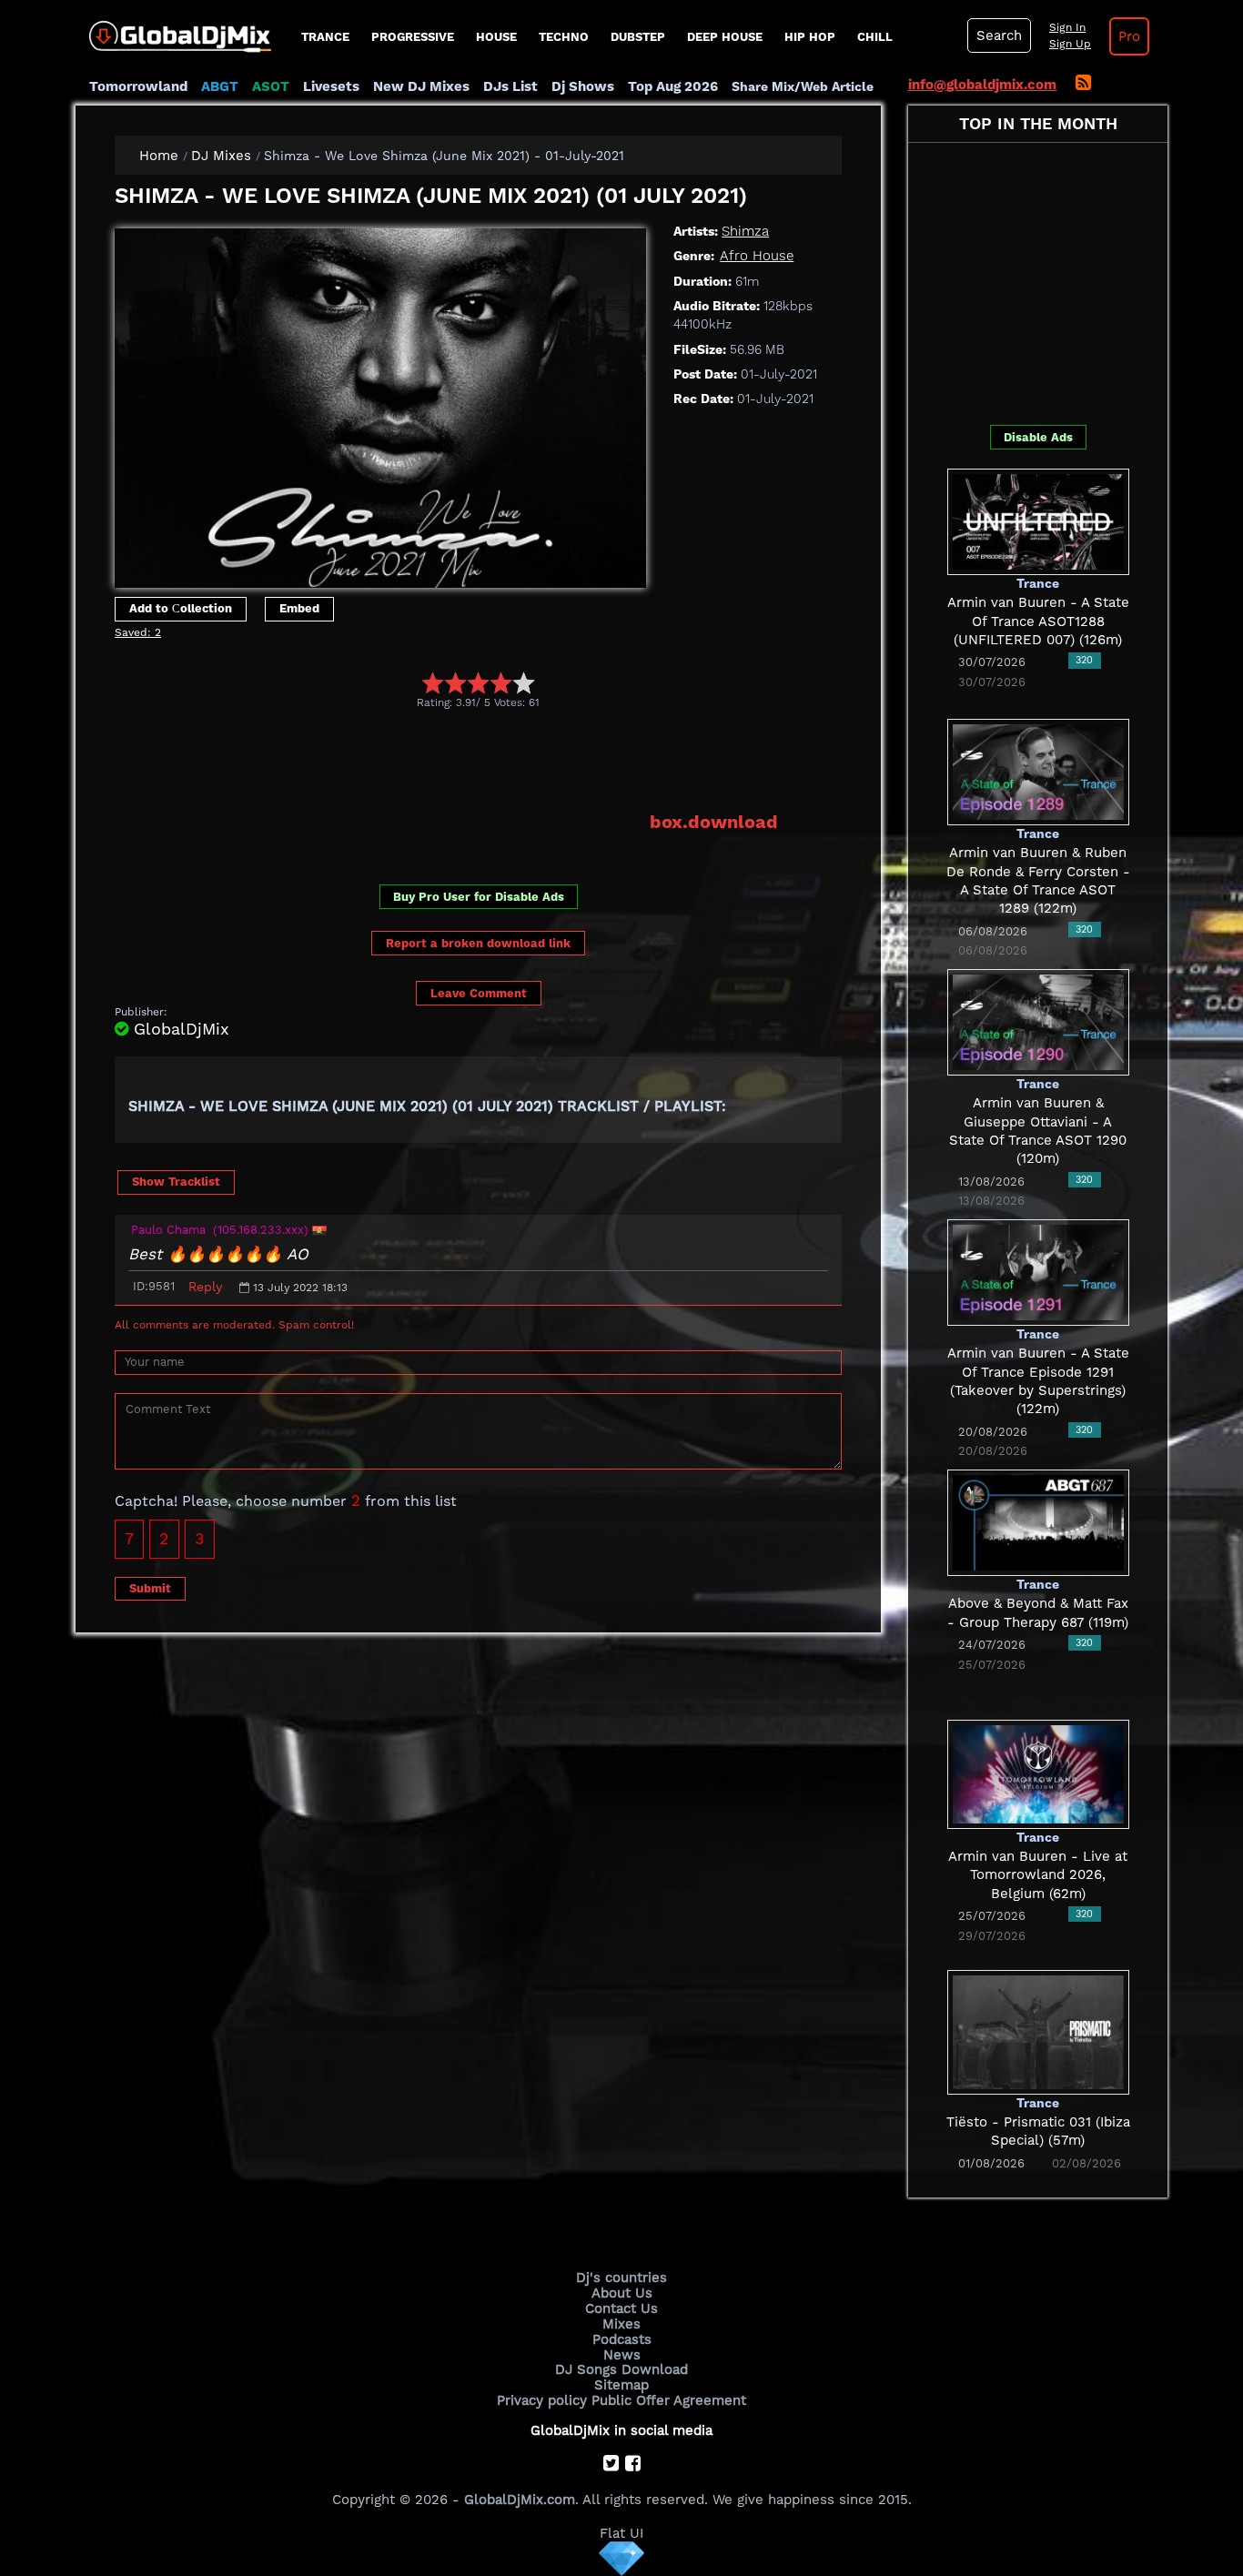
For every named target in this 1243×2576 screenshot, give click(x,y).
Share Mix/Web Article (803, 86)
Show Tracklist (176, 1182)
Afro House (757, 256)
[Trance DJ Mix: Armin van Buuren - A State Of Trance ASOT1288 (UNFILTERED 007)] (1038, 520)
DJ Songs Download (621, 2369)
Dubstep (638, 37)
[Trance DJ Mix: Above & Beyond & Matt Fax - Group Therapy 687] (1038, 1521)
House (496, 37)
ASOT (271, 86)
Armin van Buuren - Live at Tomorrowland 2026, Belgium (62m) (1038, 1875)
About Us (622, 2293)
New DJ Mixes (421, 86)
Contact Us (621, 2308)
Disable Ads (1038, 437)
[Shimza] (380, 403)
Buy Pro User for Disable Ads (479, 897)
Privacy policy (542, 2400)
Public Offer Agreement (669, 2400)
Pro (1129, 36)
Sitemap (621, 2385)
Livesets (331, 86)
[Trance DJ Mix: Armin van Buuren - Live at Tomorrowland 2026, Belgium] (1038, 1773)
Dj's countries (621, 2278)
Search (999, 35)
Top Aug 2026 (673, 86)
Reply (205, 1287)
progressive (413, 37)
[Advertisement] (446, 760)
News (622, 2355)
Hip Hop (810, 37)
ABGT (220, 86)
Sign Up (1070, 44)
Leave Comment (479, 993)
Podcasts (622, 2339)
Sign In (1067, 27)
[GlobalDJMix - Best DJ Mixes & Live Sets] (173, 30)
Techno (564, 37)
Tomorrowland (138, 86)
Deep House (725, 37)
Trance (325, 37)
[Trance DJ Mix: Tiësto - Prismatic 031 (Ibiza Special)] (1038, 2031)
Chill (875, 37)
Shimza (745, 231)
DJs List (510, 86)
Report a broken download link (478, 943)
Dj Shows (583, 86)
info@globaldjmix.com (982, 85)
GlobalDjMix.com (520, 2500)
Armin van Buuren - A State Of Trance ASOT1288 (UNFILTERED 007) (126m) (1038, 621)
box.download (714, 822)
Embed (299, 608)
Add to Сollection (181, 608)
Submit (150, 1588)
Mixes (621, 2324)
